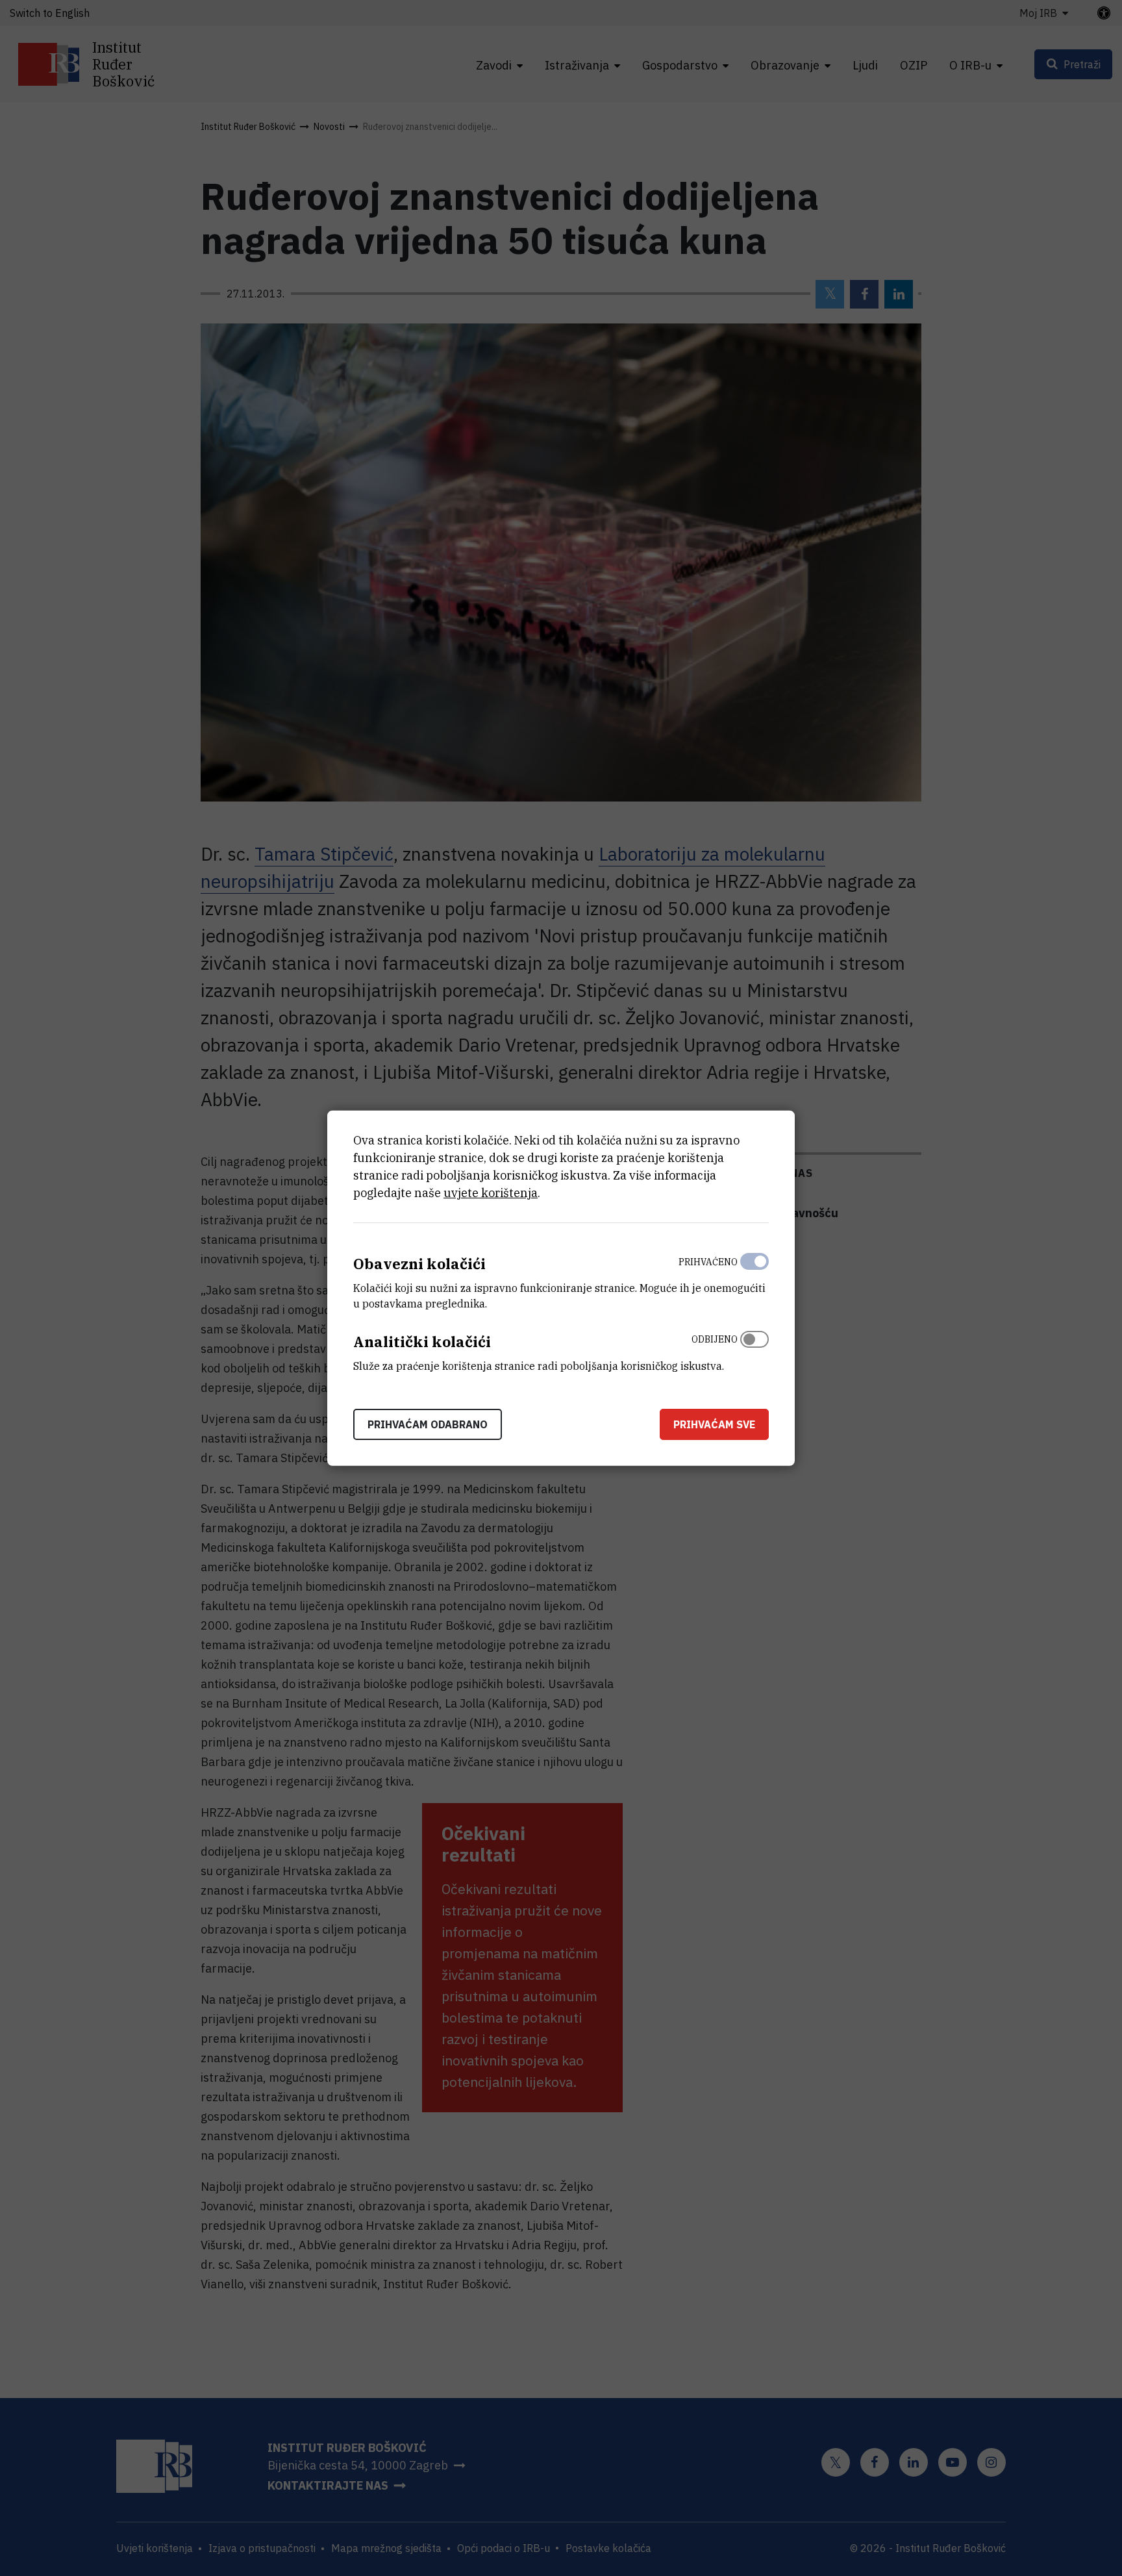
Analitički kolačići (422, 1342)
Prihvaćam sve (714, 1424)
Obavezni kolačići (419, 1264)
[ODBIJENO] (754, 1350)
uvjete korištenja (491, 1193)
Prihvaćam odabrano (428, 1424)
